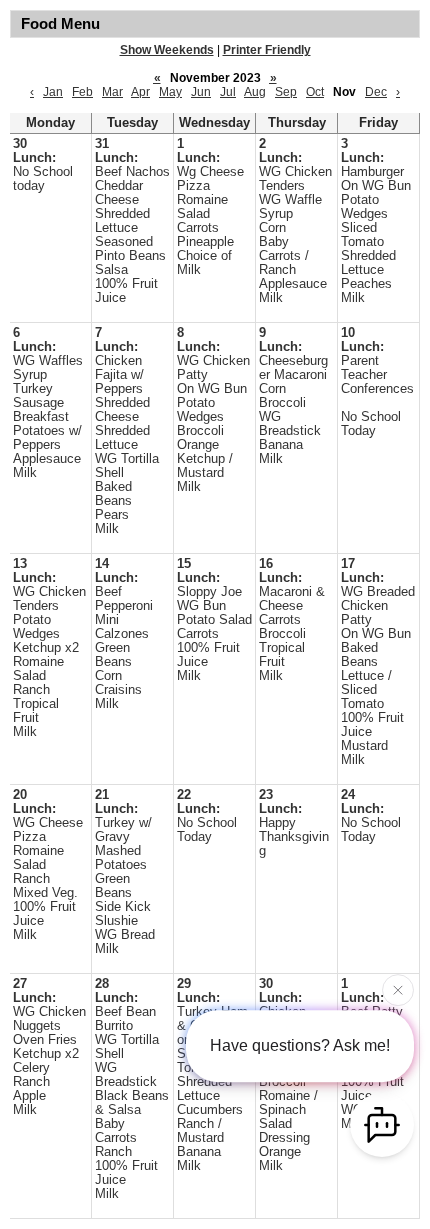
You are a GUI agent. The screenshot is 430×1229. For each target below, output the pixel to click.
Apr (140, 92)
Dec (376, 92)
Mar (112, 92)
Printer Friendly (267, 50)
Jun (201, 92)
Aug (255, 92)
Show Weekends (167, 50)
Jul (228, 92)
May (170, 92)
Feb (82, 92)
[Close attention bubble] (398, 989)
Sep (286, 92)
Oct (315, 92)
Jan (53, 92)
